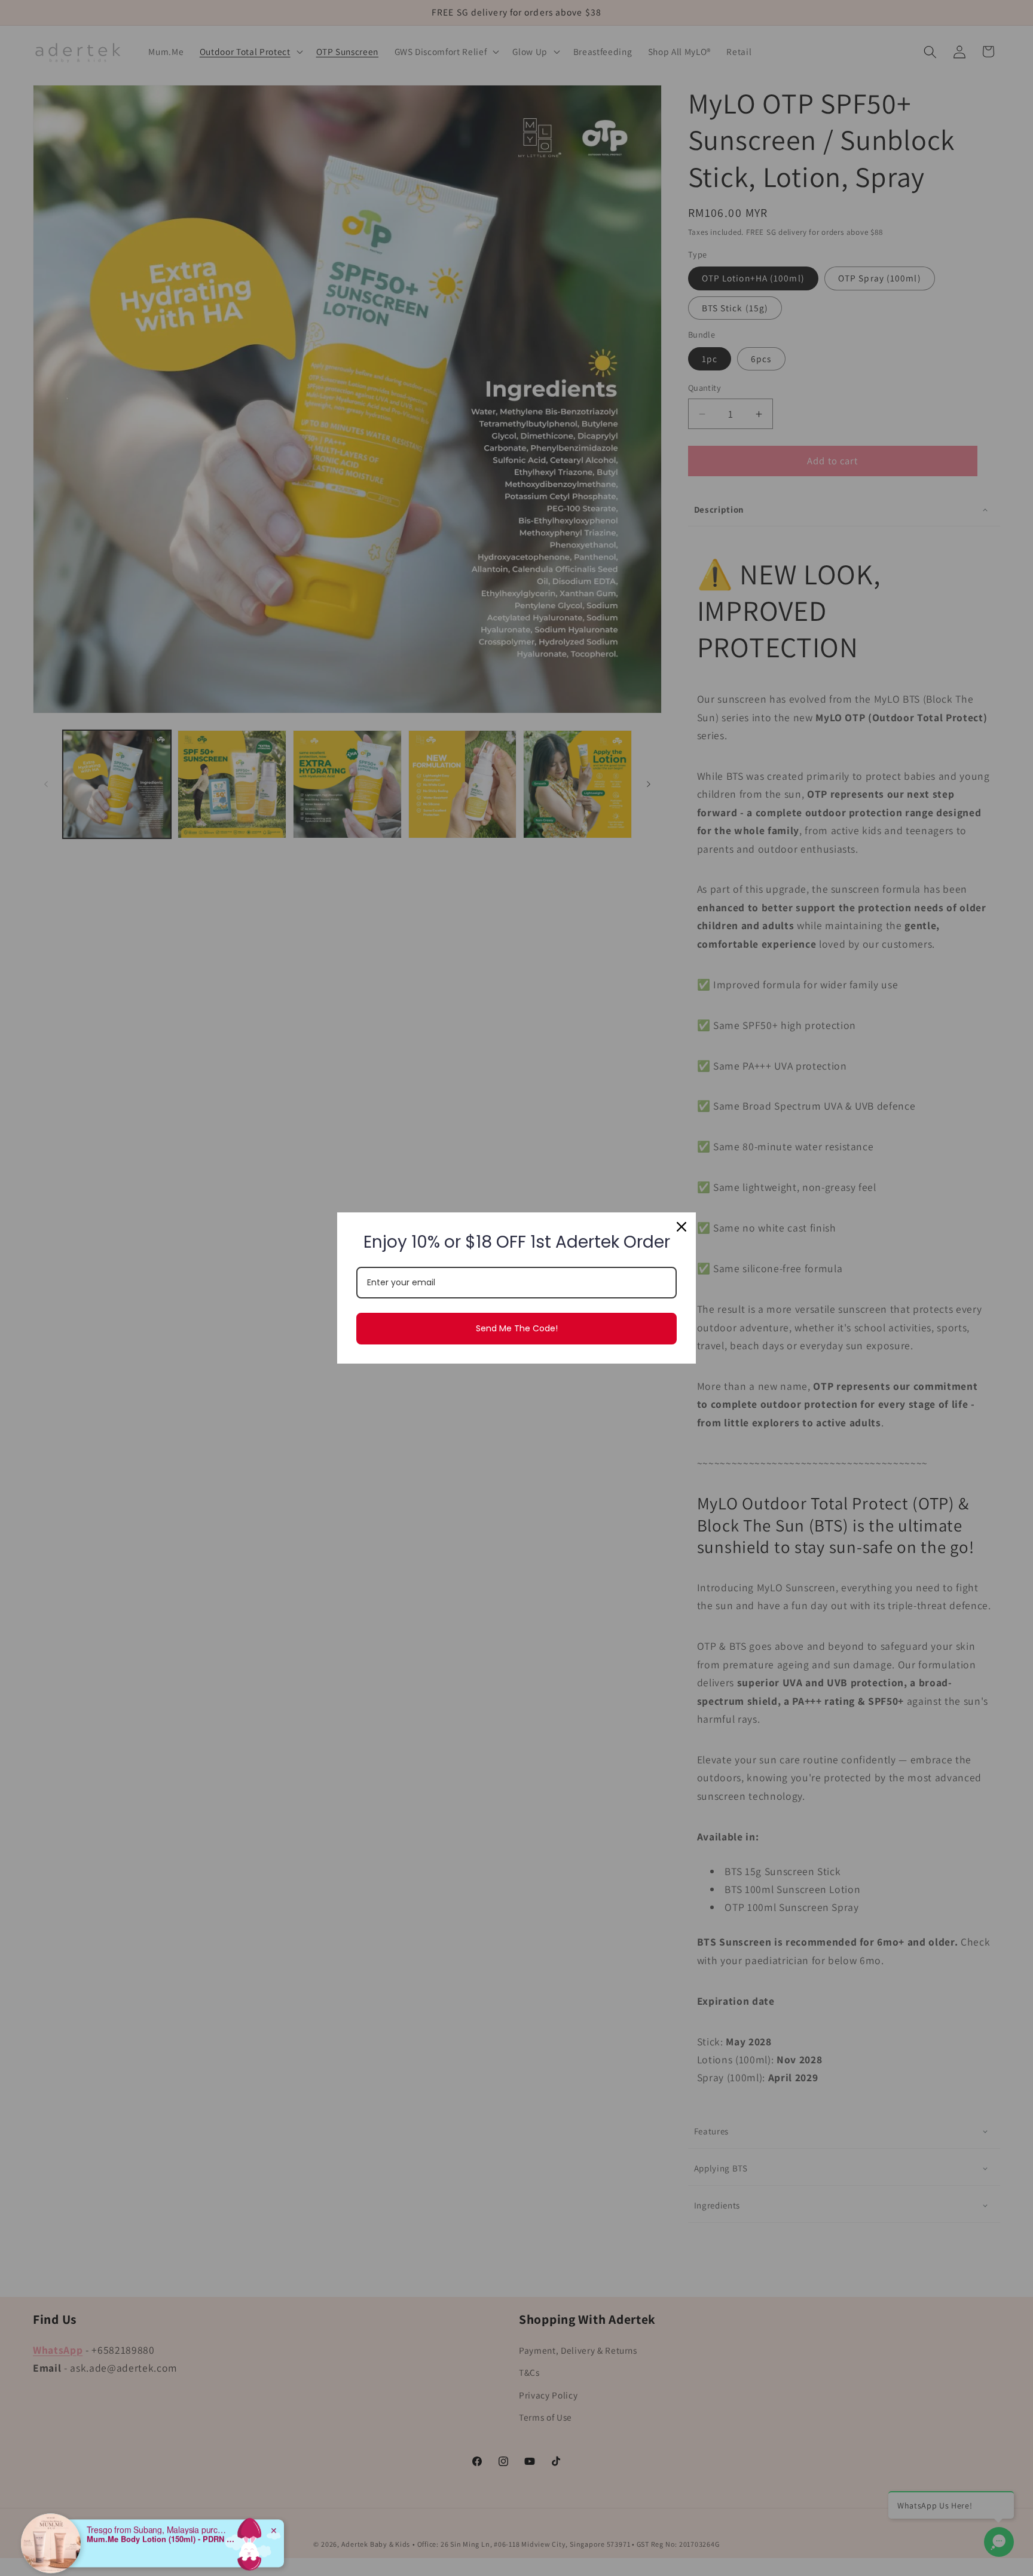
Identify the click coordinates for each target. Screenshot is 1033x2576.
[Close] (681, 1227)
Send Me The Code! (517, 1328)
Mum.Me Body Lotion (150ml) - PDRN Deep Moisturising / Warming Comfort (161, 2502)
